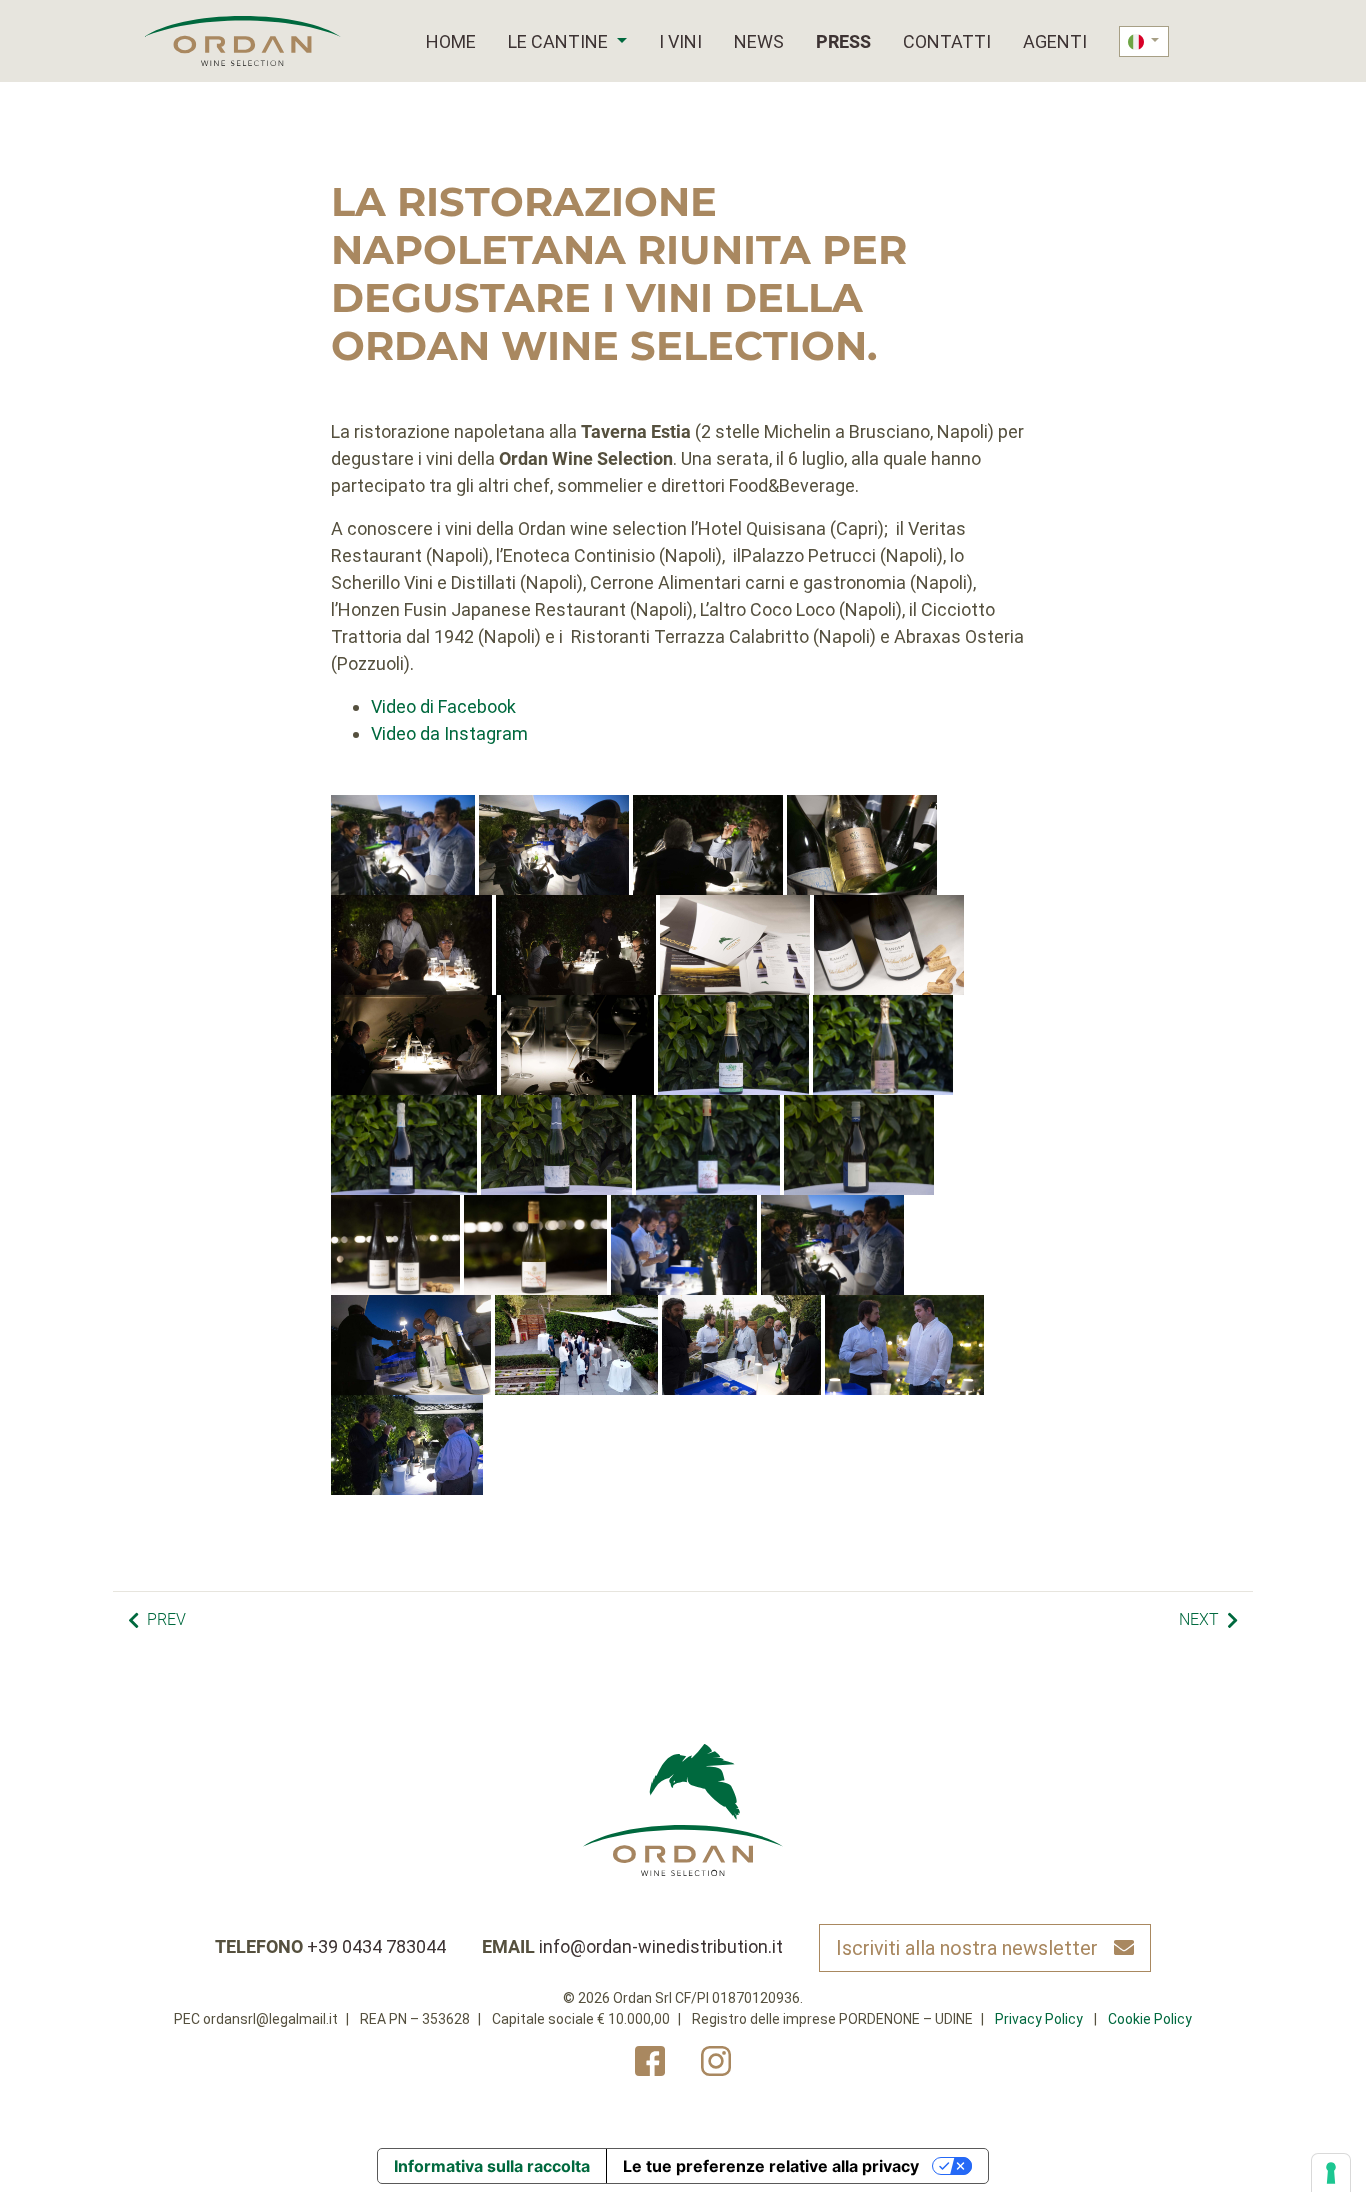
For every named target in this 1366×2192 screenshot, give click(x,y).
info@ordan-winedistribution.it (661, 1946)
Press (843, 41)
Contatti (947, 41)
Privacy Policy (1039, 2019)
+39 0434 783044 (376, 1946)
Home (451, 41)
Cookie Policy (1150, 2019)
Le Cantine (558, 41)
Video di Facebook (443, 706)
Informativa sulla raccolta (492, 2166)
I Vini (680, 41)
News (759, 41)
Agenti (1055, 41)
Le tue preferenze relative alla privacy (771, 2166)
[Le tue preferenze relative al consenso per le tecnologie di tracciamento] (1331, 2173)
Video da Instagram (449, 733)
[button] (619, 41)
